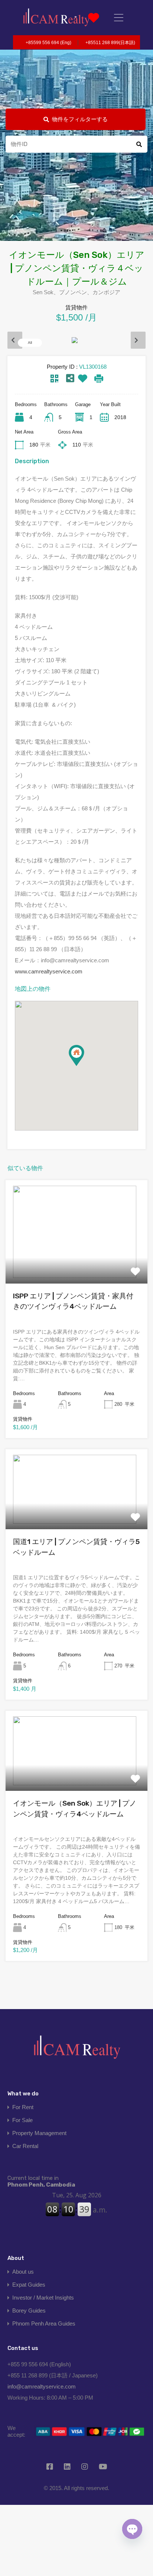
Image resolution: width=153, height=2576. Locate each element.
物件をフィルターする (80, 119)
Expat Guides (29, 2285)
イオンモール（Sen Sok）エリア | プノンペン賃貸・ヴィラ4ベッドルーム (75, 1809)
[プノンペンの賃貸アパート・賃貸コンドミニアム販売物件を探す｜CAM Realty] (56, 18)
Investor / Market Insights (43, 2298)
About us (23, 2272)
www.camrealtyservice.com (49, 971)
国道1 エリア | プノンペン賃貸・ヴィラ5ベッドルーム (76, 1547)
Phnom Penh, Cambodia (41, 2181)
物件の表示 (76, 1262)
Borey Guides (29, 2311)
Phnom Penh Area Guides (44, 2323)
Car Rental (25, 2146)
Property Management (39, 2133)
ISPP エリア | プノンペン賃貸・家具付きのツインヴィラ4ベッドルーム (73, 1301)
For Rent (23, 2107)
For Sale (22, 2120)
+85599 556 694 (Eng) (48, 43)
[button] (84, 1066)
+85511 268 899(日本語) (110, 43)
